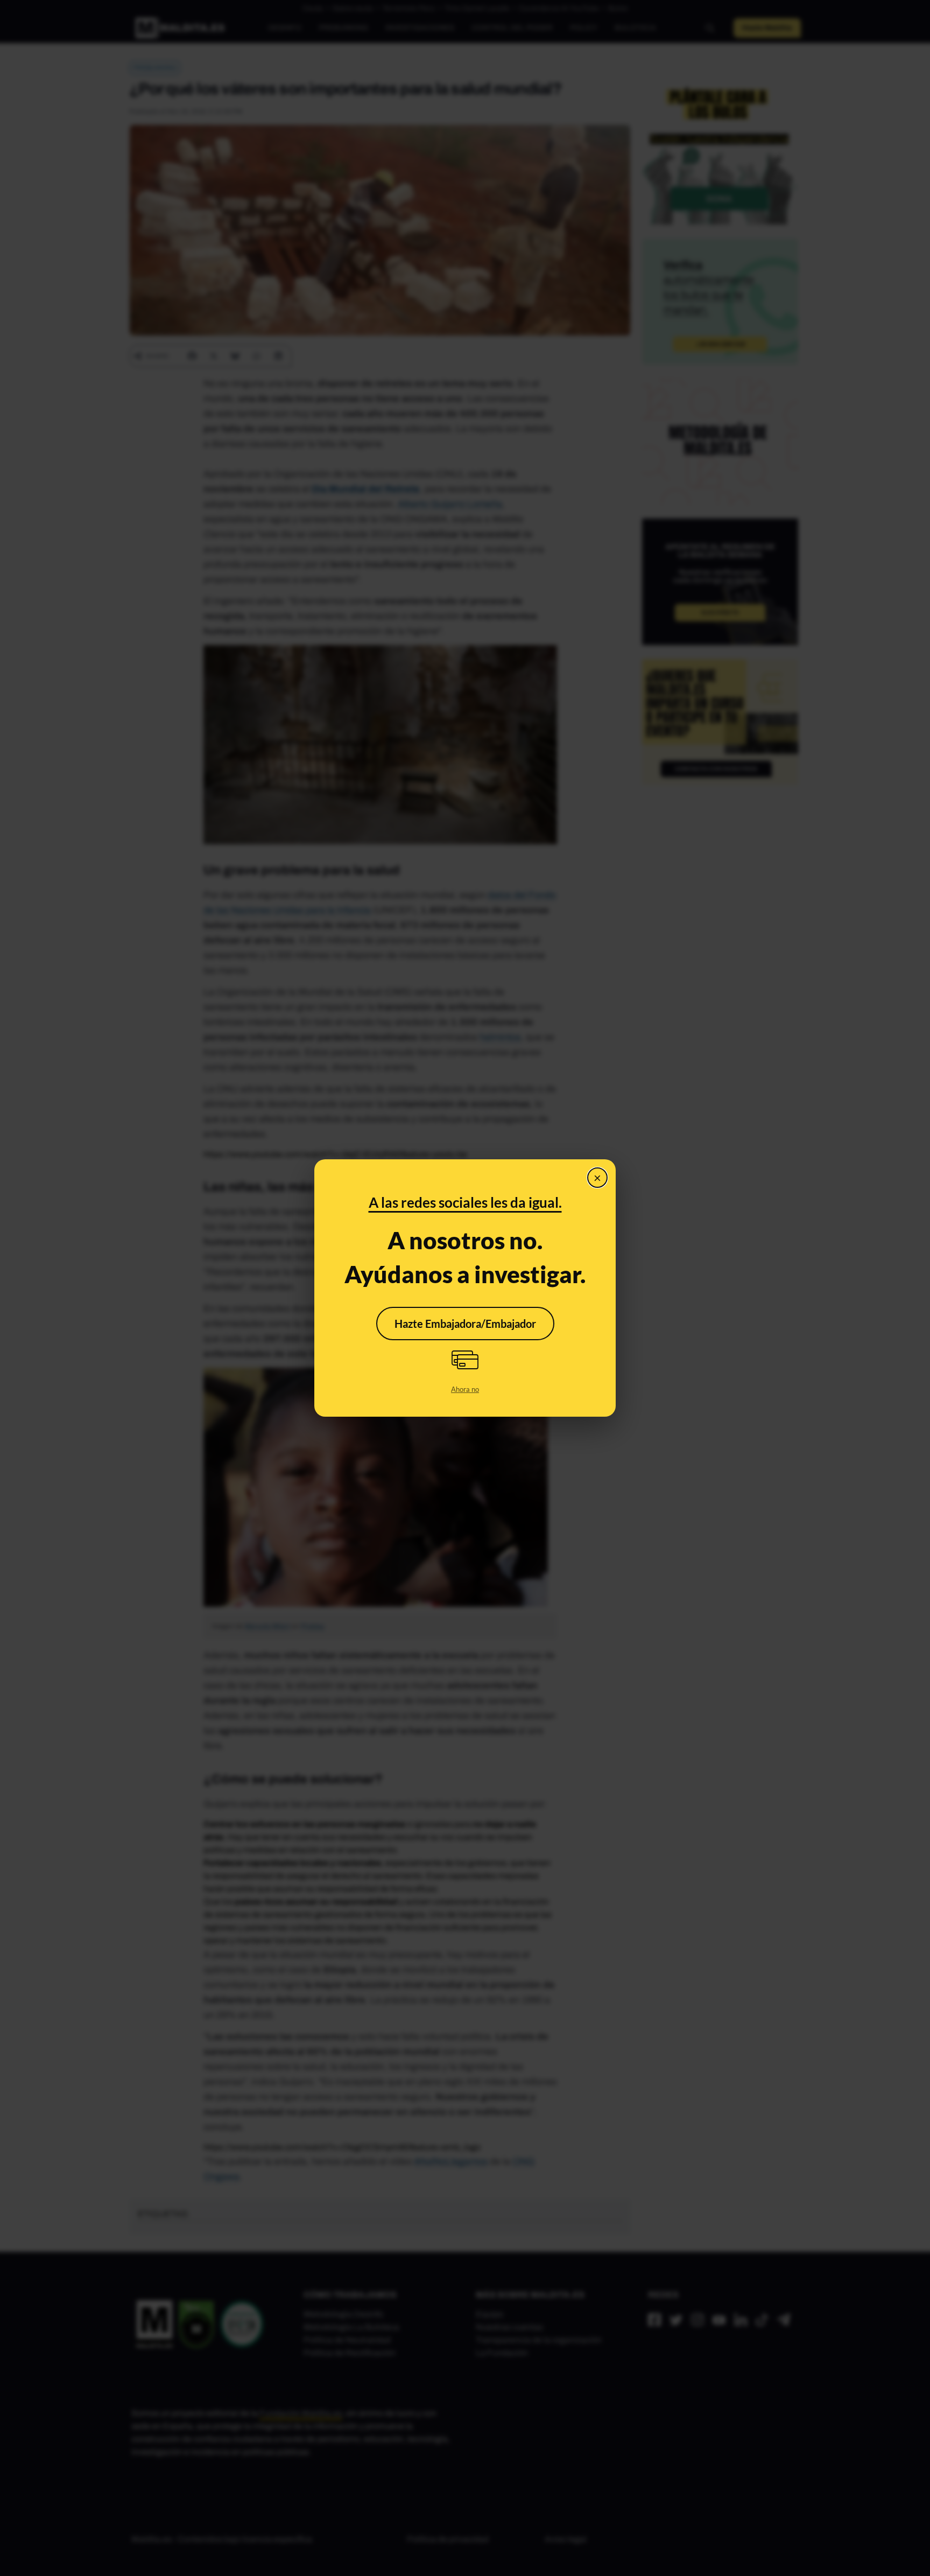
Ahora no (465, 1389)
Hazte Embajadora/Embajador (465, 1324)
